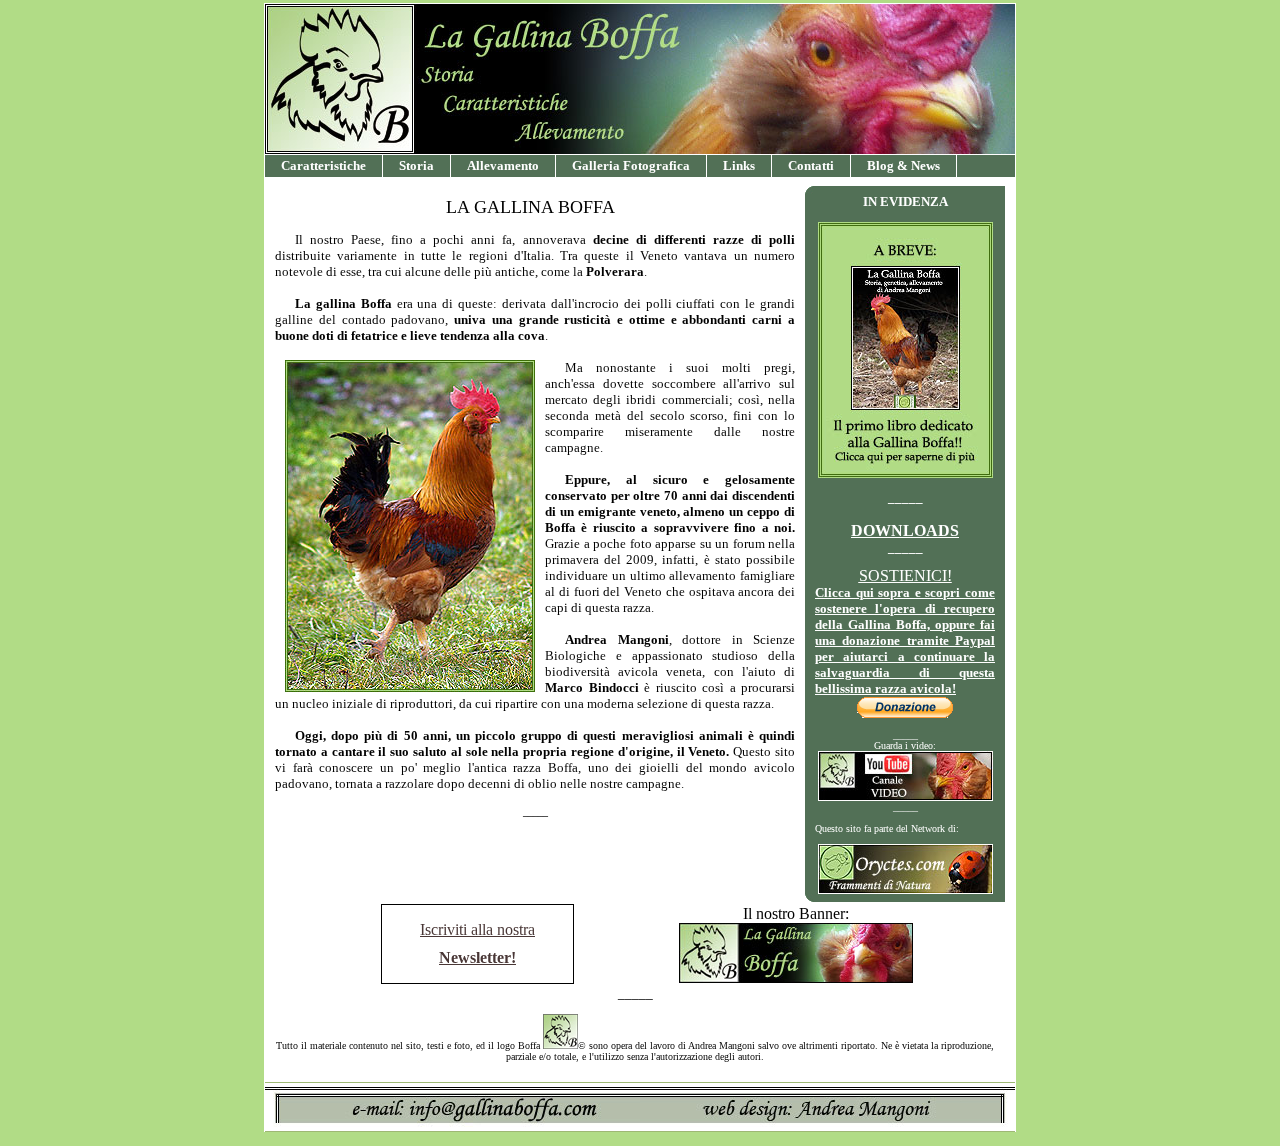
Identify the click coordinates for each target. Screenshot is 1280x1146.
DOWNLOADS (905, 530)
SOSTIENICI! (905, 575)
